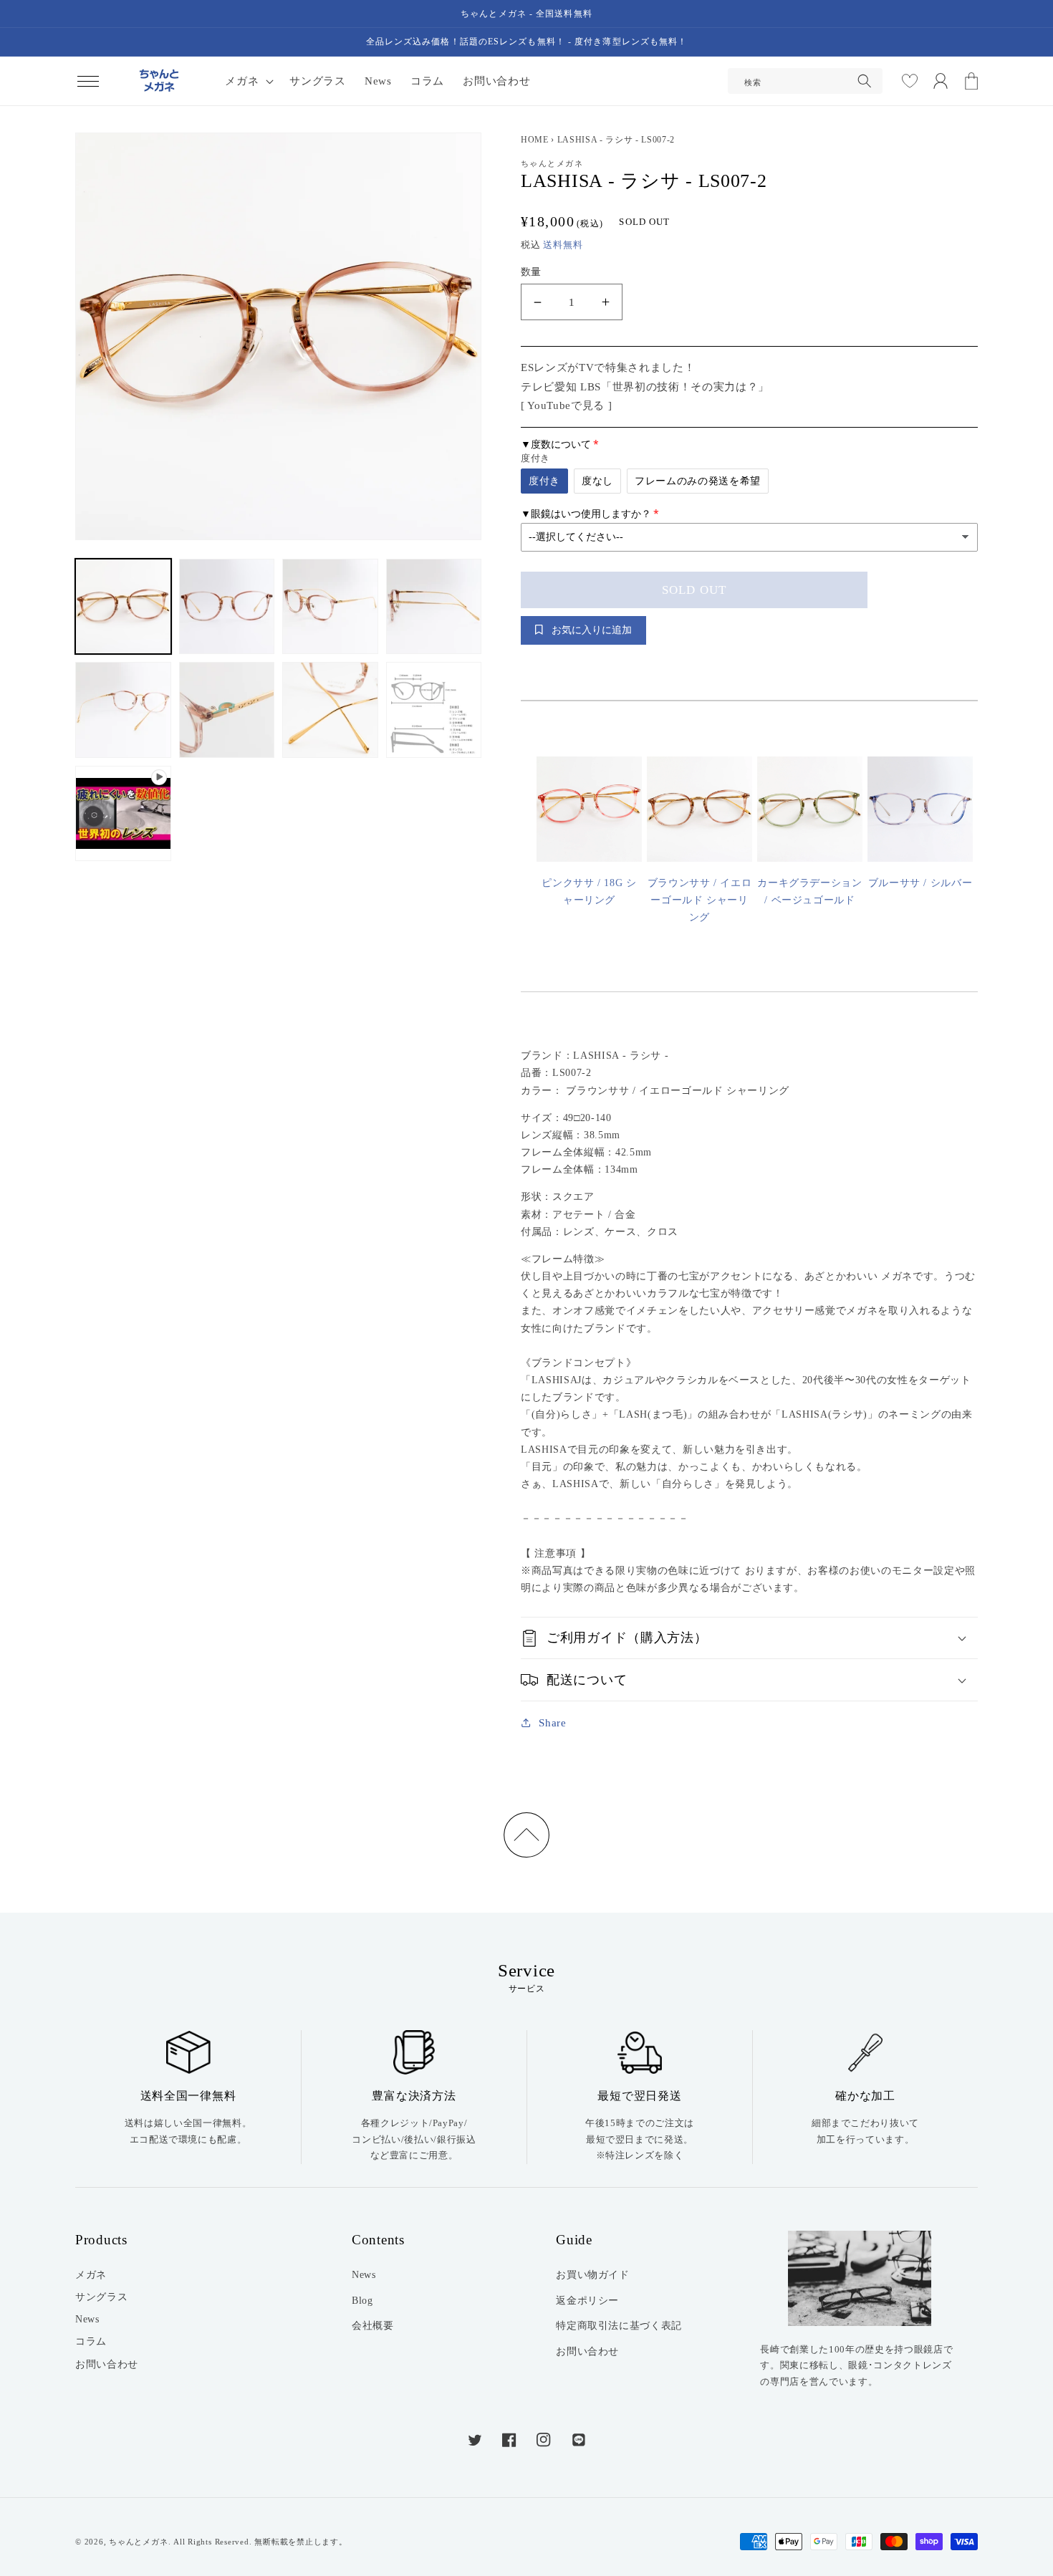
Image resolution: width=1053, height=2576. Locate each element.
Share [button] (552, 1722)
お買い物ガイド (593, 2274)
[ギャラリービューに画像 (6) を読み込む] (227, 710)
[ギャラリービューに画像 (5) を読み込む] (123, 710)
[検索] (865, 81)
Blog (362, 2300)
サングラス (101, 2297)
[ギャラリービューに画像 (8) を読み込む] (434, 710)
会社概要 (373, 2325)
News (87, 2319)
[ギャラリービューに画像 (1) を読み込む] (123, 607)
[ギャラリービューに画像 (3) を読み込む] (330, 607)
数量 (531, 271)
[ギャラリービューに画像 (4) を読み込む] (434, 607)
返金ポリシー (587, 2300)
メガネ (91, 2274)
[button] (88, 81)
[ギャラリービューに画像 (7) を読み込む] (330, 710)
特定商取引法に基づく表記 (619, 2325)
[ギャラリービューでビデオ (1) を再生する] (123, 814)
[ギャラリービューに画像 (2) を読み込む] (227, 607)
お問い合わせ (107, 2364)
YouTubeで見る (566, 405)
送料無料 (563, 245)
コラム (91, 2341)
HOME (535, 140)
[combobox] (806, 81)
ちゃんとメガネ (138, 2542)
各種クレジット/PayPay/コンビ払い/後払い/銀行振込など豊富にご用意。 (414, 2139)
